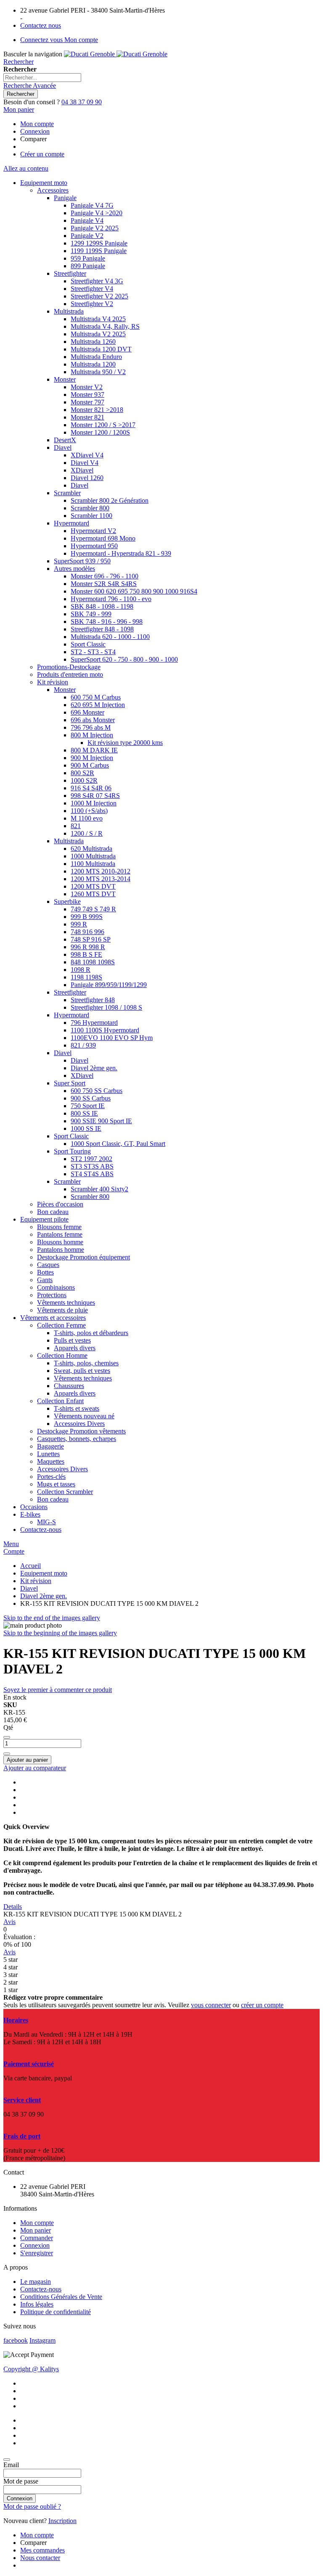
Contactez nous (41, 25)
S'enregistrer (37, 2253)
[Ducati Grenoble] (116, 54)
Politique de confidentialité (56, 2312)
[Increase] (7, 1754)
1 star (11, 1990)
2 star (11, 1982)
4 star (11, 1967)
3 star (11, 1975)
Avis (9, 1922)
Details (13, 1907)
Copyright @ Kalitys (31, 2369)
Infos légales (37, 2304)
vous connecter (211, 2005)
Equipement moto (44, 1573)
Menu (11, 1544)
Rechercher (19, 62)
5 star (11, 1960)
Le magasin (36, 2282)
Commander (37, 2238)
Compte (14, 1551)
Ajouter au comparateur (35, 1768)
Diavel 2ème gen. (44, 1596)
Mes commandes (42, 2550)
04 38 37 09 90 (82, 102)
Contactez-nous (41, 2289)
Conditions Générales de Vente (61, 2297)
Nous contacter (40, 2558)
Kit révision (36, 1581)
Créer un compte (42, 154)
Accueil (30, 1566)
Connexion (35, 131)
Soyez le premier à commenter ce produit (58, 1690)
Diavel (29, 1588)
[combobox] (42, 78)
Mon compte (37, 124)
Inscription (62, 2521)
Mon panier (36, 2230)
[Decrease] (7, 1737)
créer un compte (262, 2005)
